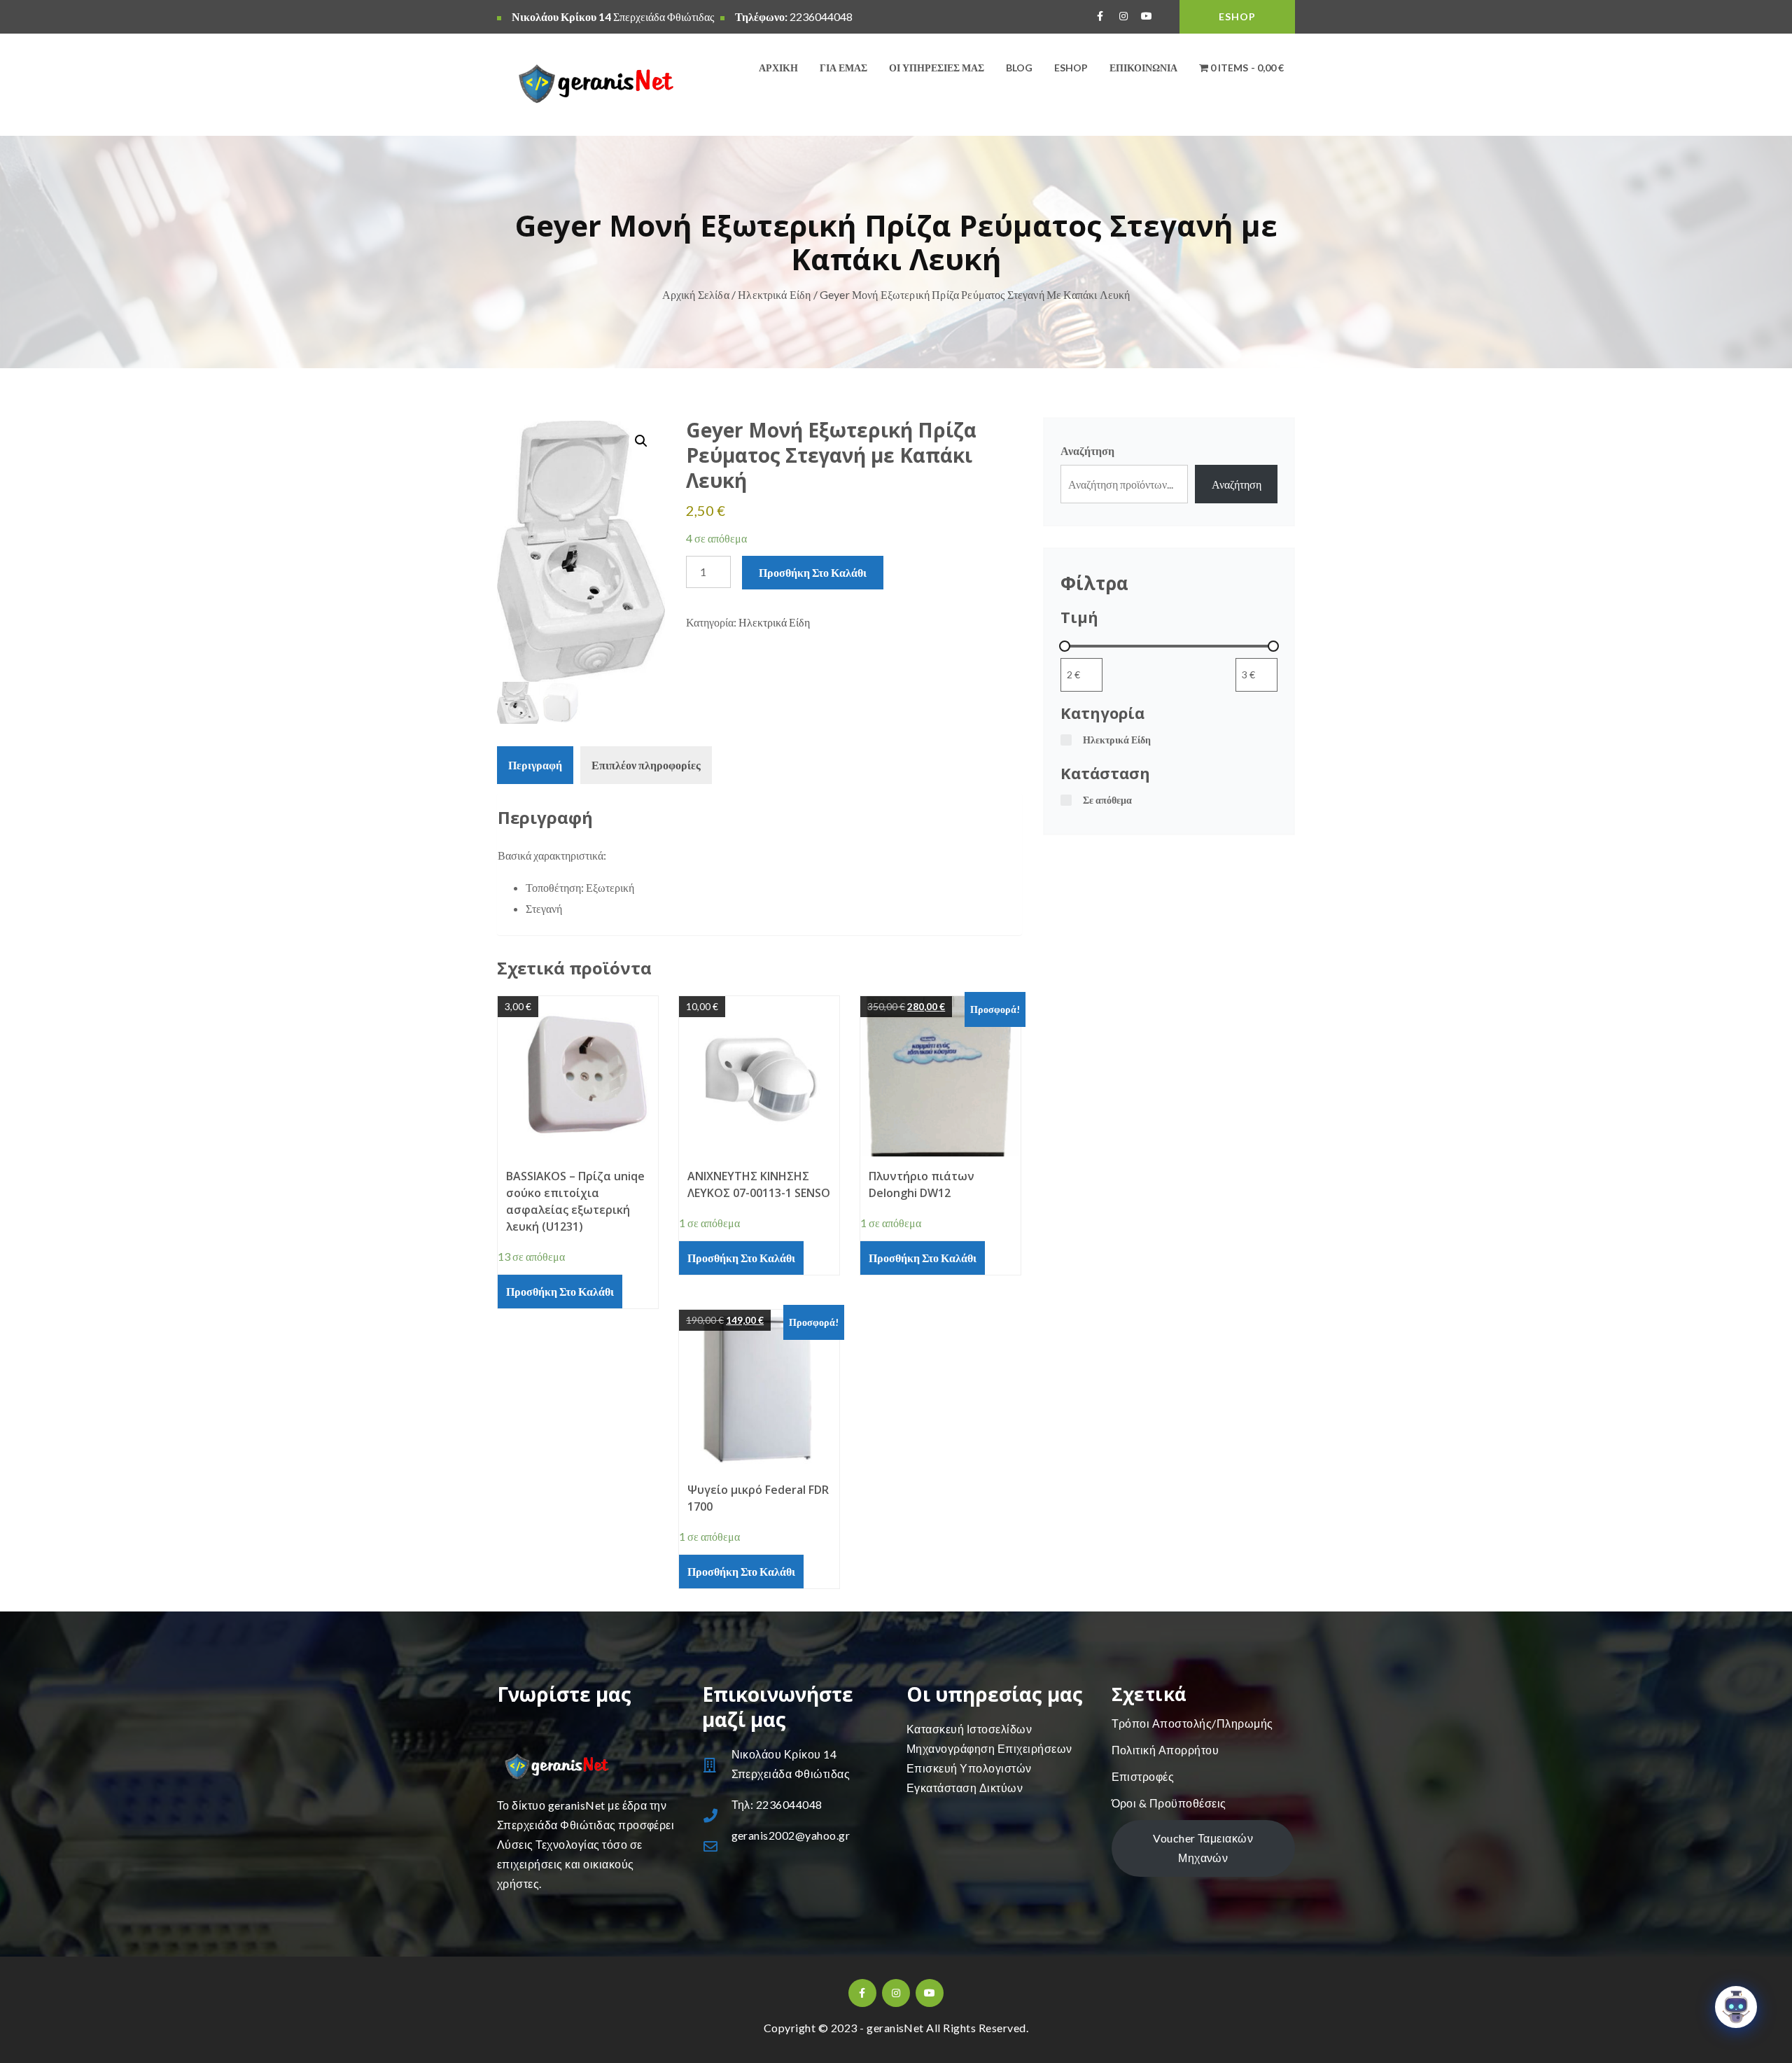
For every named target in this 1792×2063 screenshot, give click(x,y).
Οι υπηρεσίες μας (937, 68)
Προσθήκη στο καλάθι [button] (560, 1291)
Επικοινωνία (1143, 68)
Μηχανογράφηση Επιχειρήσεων (989, 1748)
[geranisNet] (589, 87)
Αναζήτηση (1087, 450)
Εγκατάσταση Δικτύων (965, 1788)
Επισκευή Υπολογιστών (969, 1768)
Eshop (1071, 68)
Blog (1019, 68)
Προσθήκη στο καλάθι (813, 572)
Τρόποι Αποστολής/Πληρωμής (1192, 1723)
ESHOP (1237, 16)
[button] (641, 441)
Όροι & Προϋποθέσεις (1169, 1803)
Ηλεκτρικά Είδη (774, 294)
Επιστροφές (1143, 1776)
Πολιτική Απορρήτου (1165, 1750)
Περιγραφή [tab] (535, 765)
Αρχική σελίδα (696, 294)
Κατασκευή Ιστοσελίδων (969, 1729)
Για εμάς (843, 68)
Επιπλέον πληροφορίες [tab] (646, 765)
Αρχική (778, 68)
